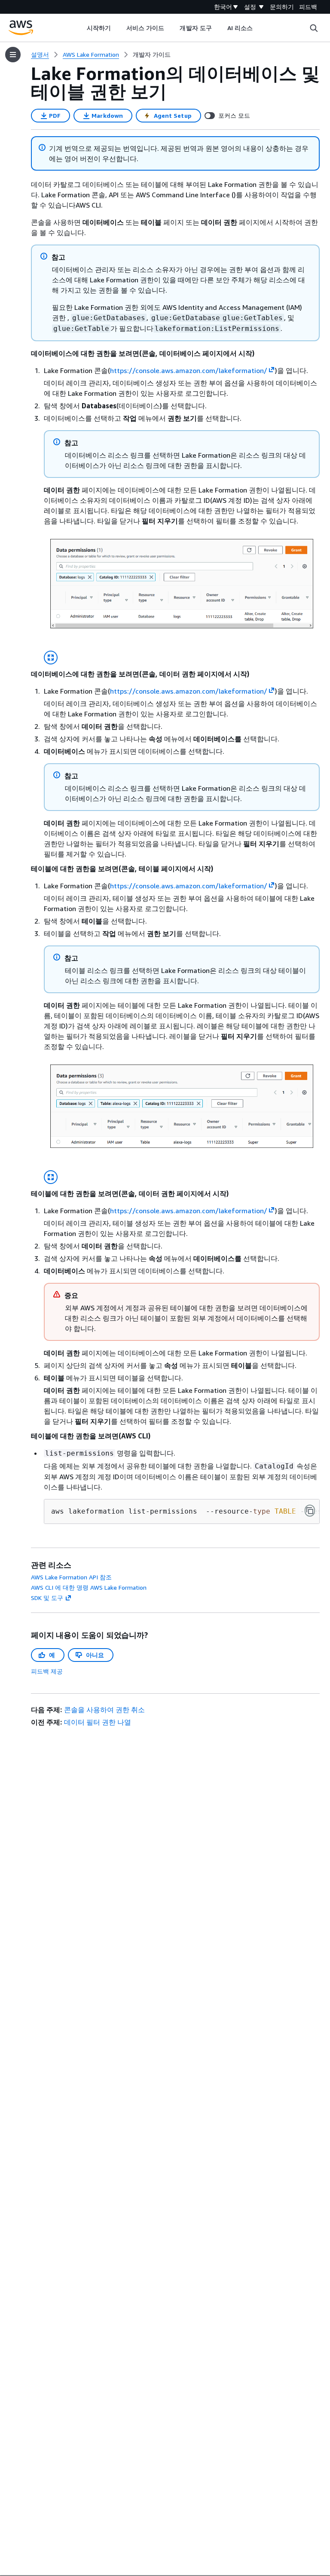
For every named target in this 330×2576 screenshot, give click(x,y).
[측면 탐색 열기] (13, 55)
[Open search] (314, 28)
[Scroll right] (259, 28)
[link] (152, 55)
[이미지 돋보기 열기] (51, 658)
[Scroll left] (80, 28)
